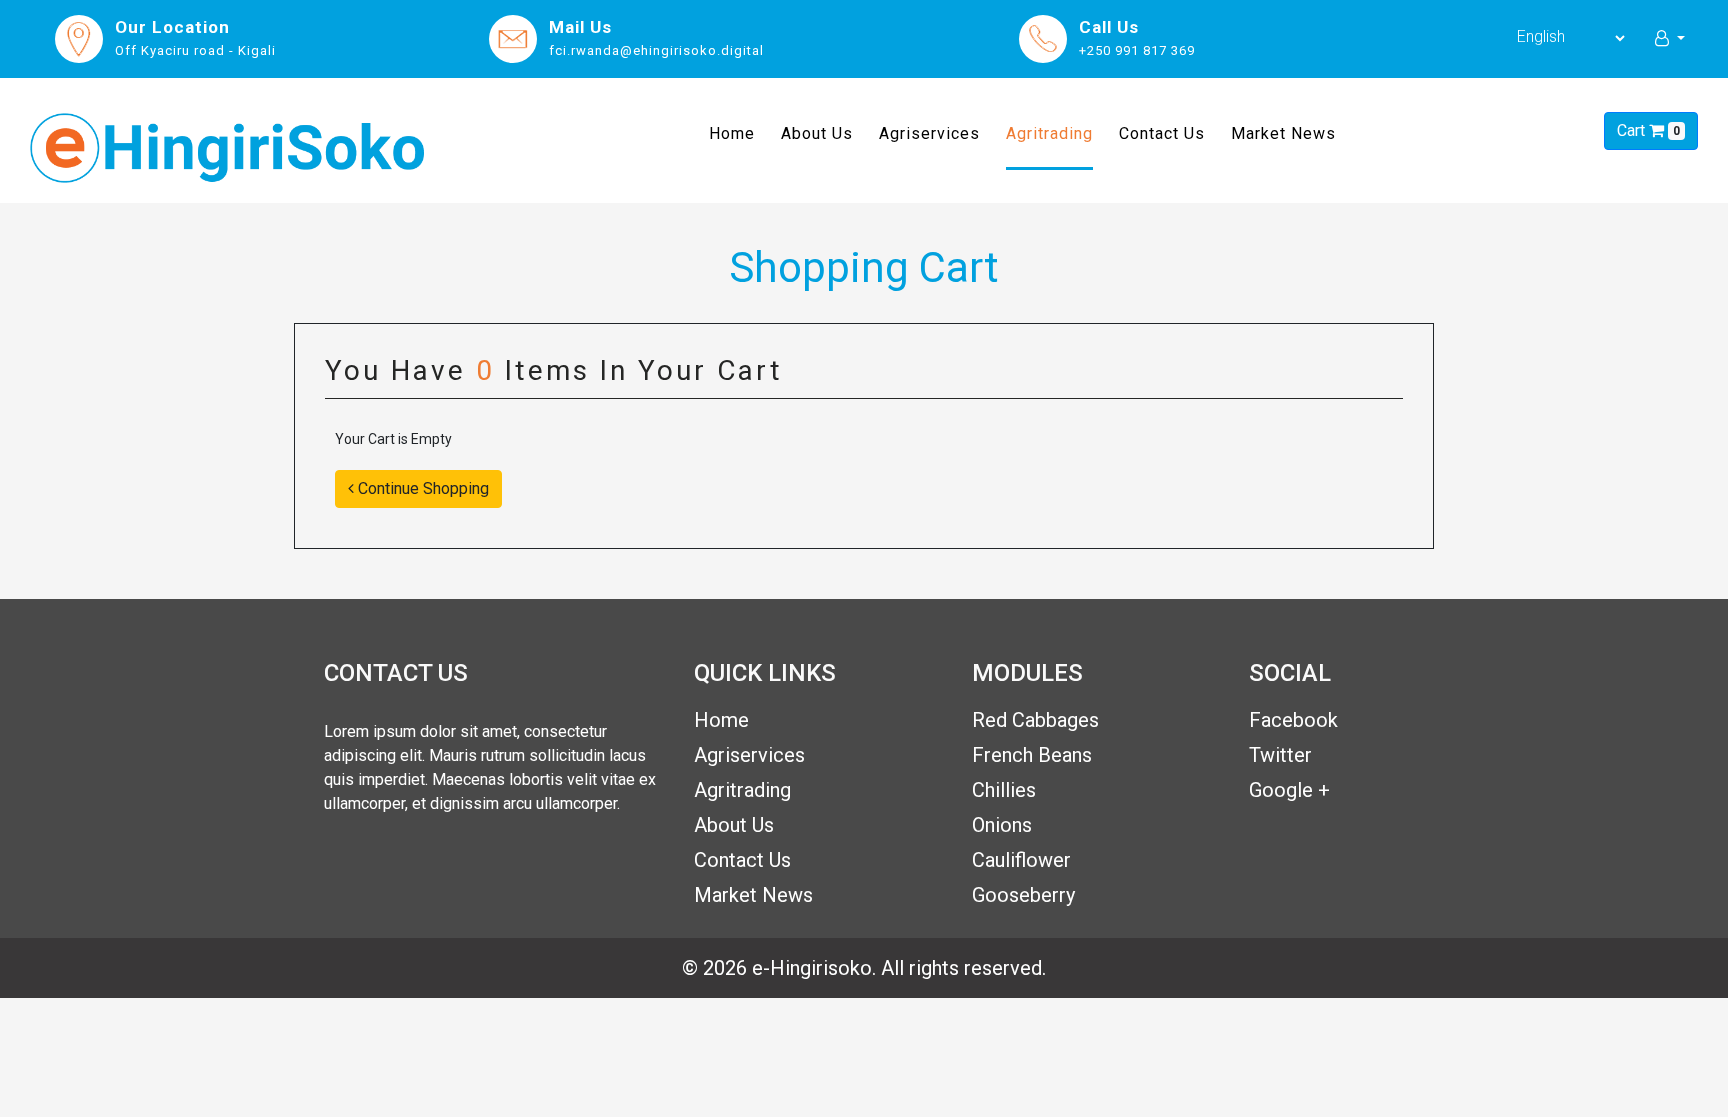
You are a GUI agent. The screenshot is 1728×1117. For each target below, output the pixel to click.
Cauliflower (1021, 860)
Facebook (1293, 720)
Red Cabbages (1035, 720)
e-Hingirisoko (812, 968)
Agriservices (929, 133)
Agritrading (1049, 133)
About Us (817, 133)
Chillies (1004, 790)
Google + (1289, 790)
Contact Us (1162, 133)
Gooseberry (1023, 895)
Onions (1002, 825)
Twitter (1280, 755)
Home (732, 133)
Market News (1283, 133)
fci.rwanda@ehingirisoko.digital (656, 50)
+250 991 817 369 (1137, 50)
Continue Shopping (421, 488)
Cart (1648, 130)
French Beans (1032, 755)
